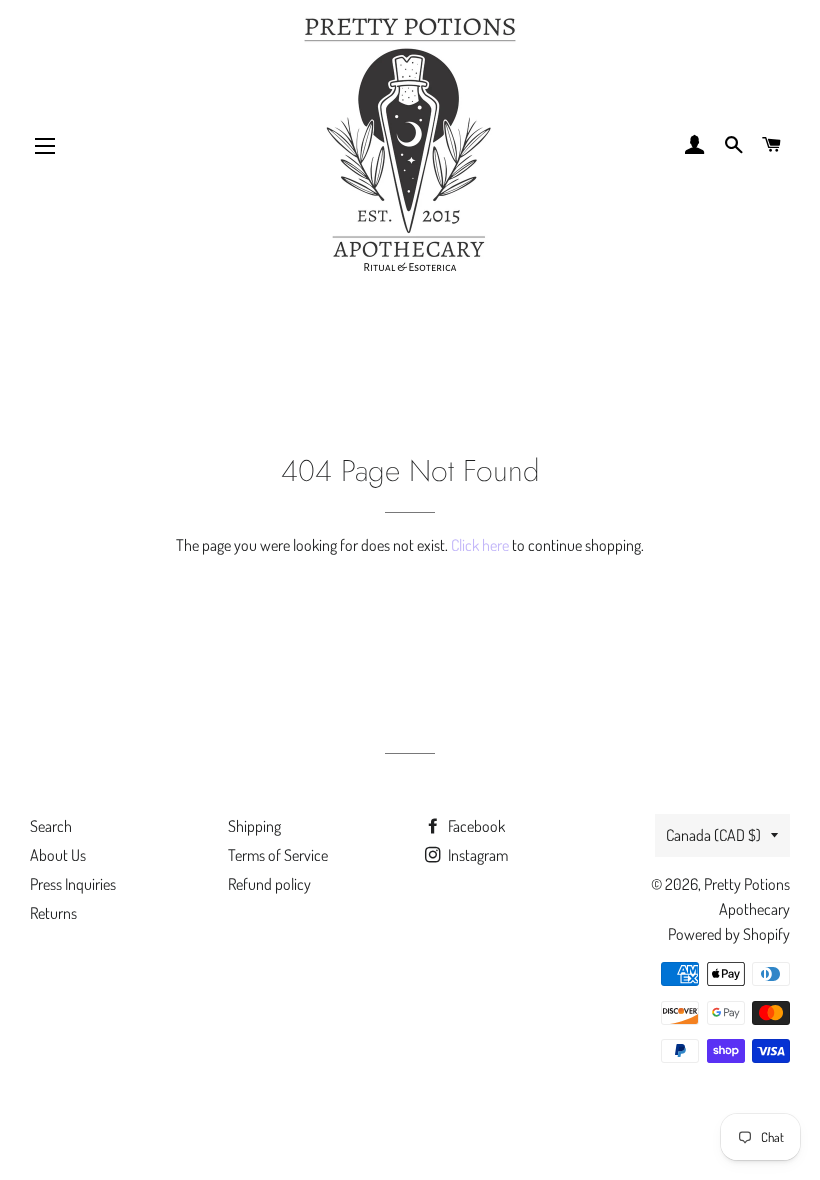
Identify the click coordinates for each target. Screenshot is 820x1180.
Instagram (476, 855)
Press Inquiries (73, 884)
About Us (58, 855)
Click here (480, 545)
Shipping (254, 826)
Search (51, 826)
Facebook (475, 826)
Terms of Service (278, 855)
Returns (53, 913)
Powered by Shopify (729, 934)
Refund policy (269, 884)
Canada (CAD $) (713, 835)
